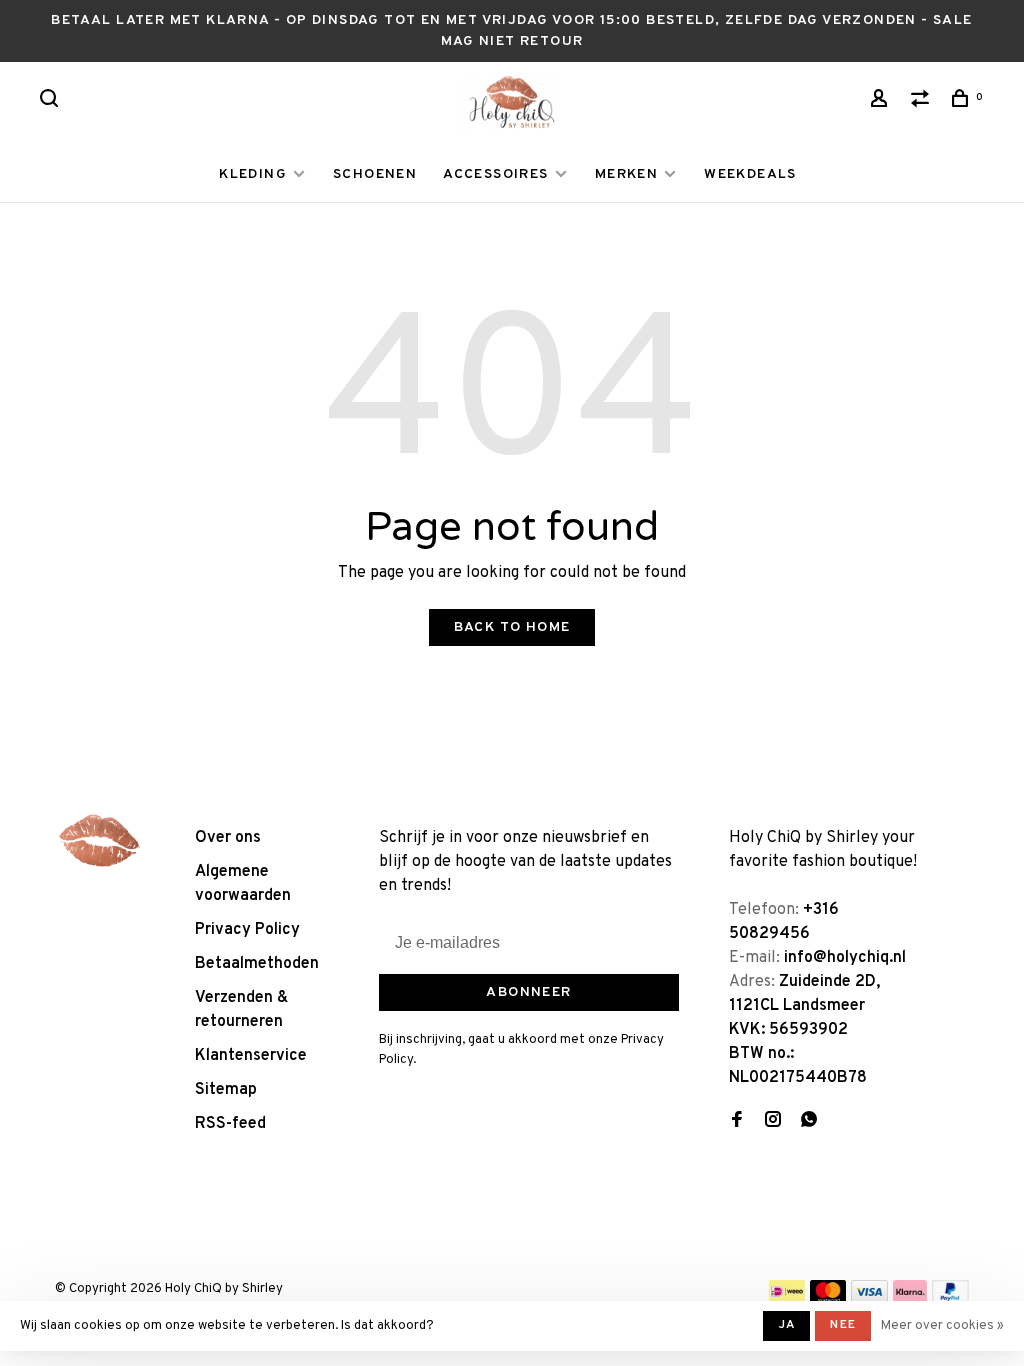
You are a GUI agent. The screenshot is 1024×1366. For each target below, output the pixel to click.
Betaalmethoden (257, 964)
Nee (843, 1325)
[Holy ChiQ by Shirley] (100, 841)
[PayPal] (950, 1299)
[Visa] (869, 1299)
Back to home (512, 627)
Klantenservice (251, 1056)
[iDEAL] (787, 1299)
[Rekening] (882, 102)
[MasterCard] (828, 1299)
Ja (786, 1325)
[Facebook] (737, 1122)
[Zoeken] (52, 102)
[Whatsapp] (809, 1122)
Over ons (228, 838)
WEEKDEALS (750, 174)
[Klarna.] (910, 1299)
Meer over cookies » (942, 1326)
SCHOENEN (375, 174)
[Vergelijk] (923, 102)
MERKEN (626, 174)
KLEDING (253, 174)
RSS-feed (230, 1124)
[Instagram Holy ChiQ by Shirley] (773, 1122)
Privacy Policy (247, 930)
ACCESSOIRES (495, 174)
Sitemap (226, 1090)
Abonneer (528, 992)
